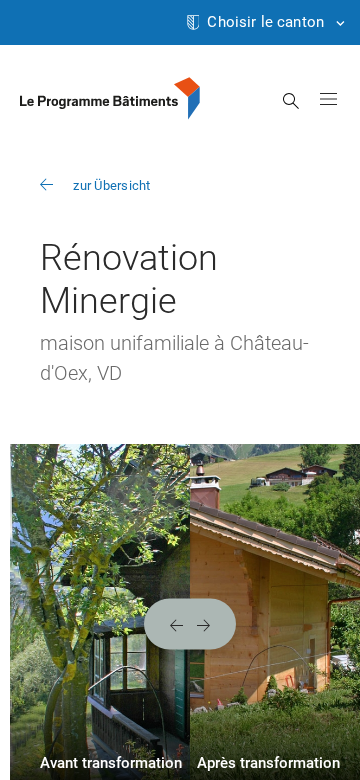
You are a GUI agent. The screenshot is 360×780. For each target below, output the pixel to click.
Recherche (291, 101)
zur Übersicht (111, 185)
